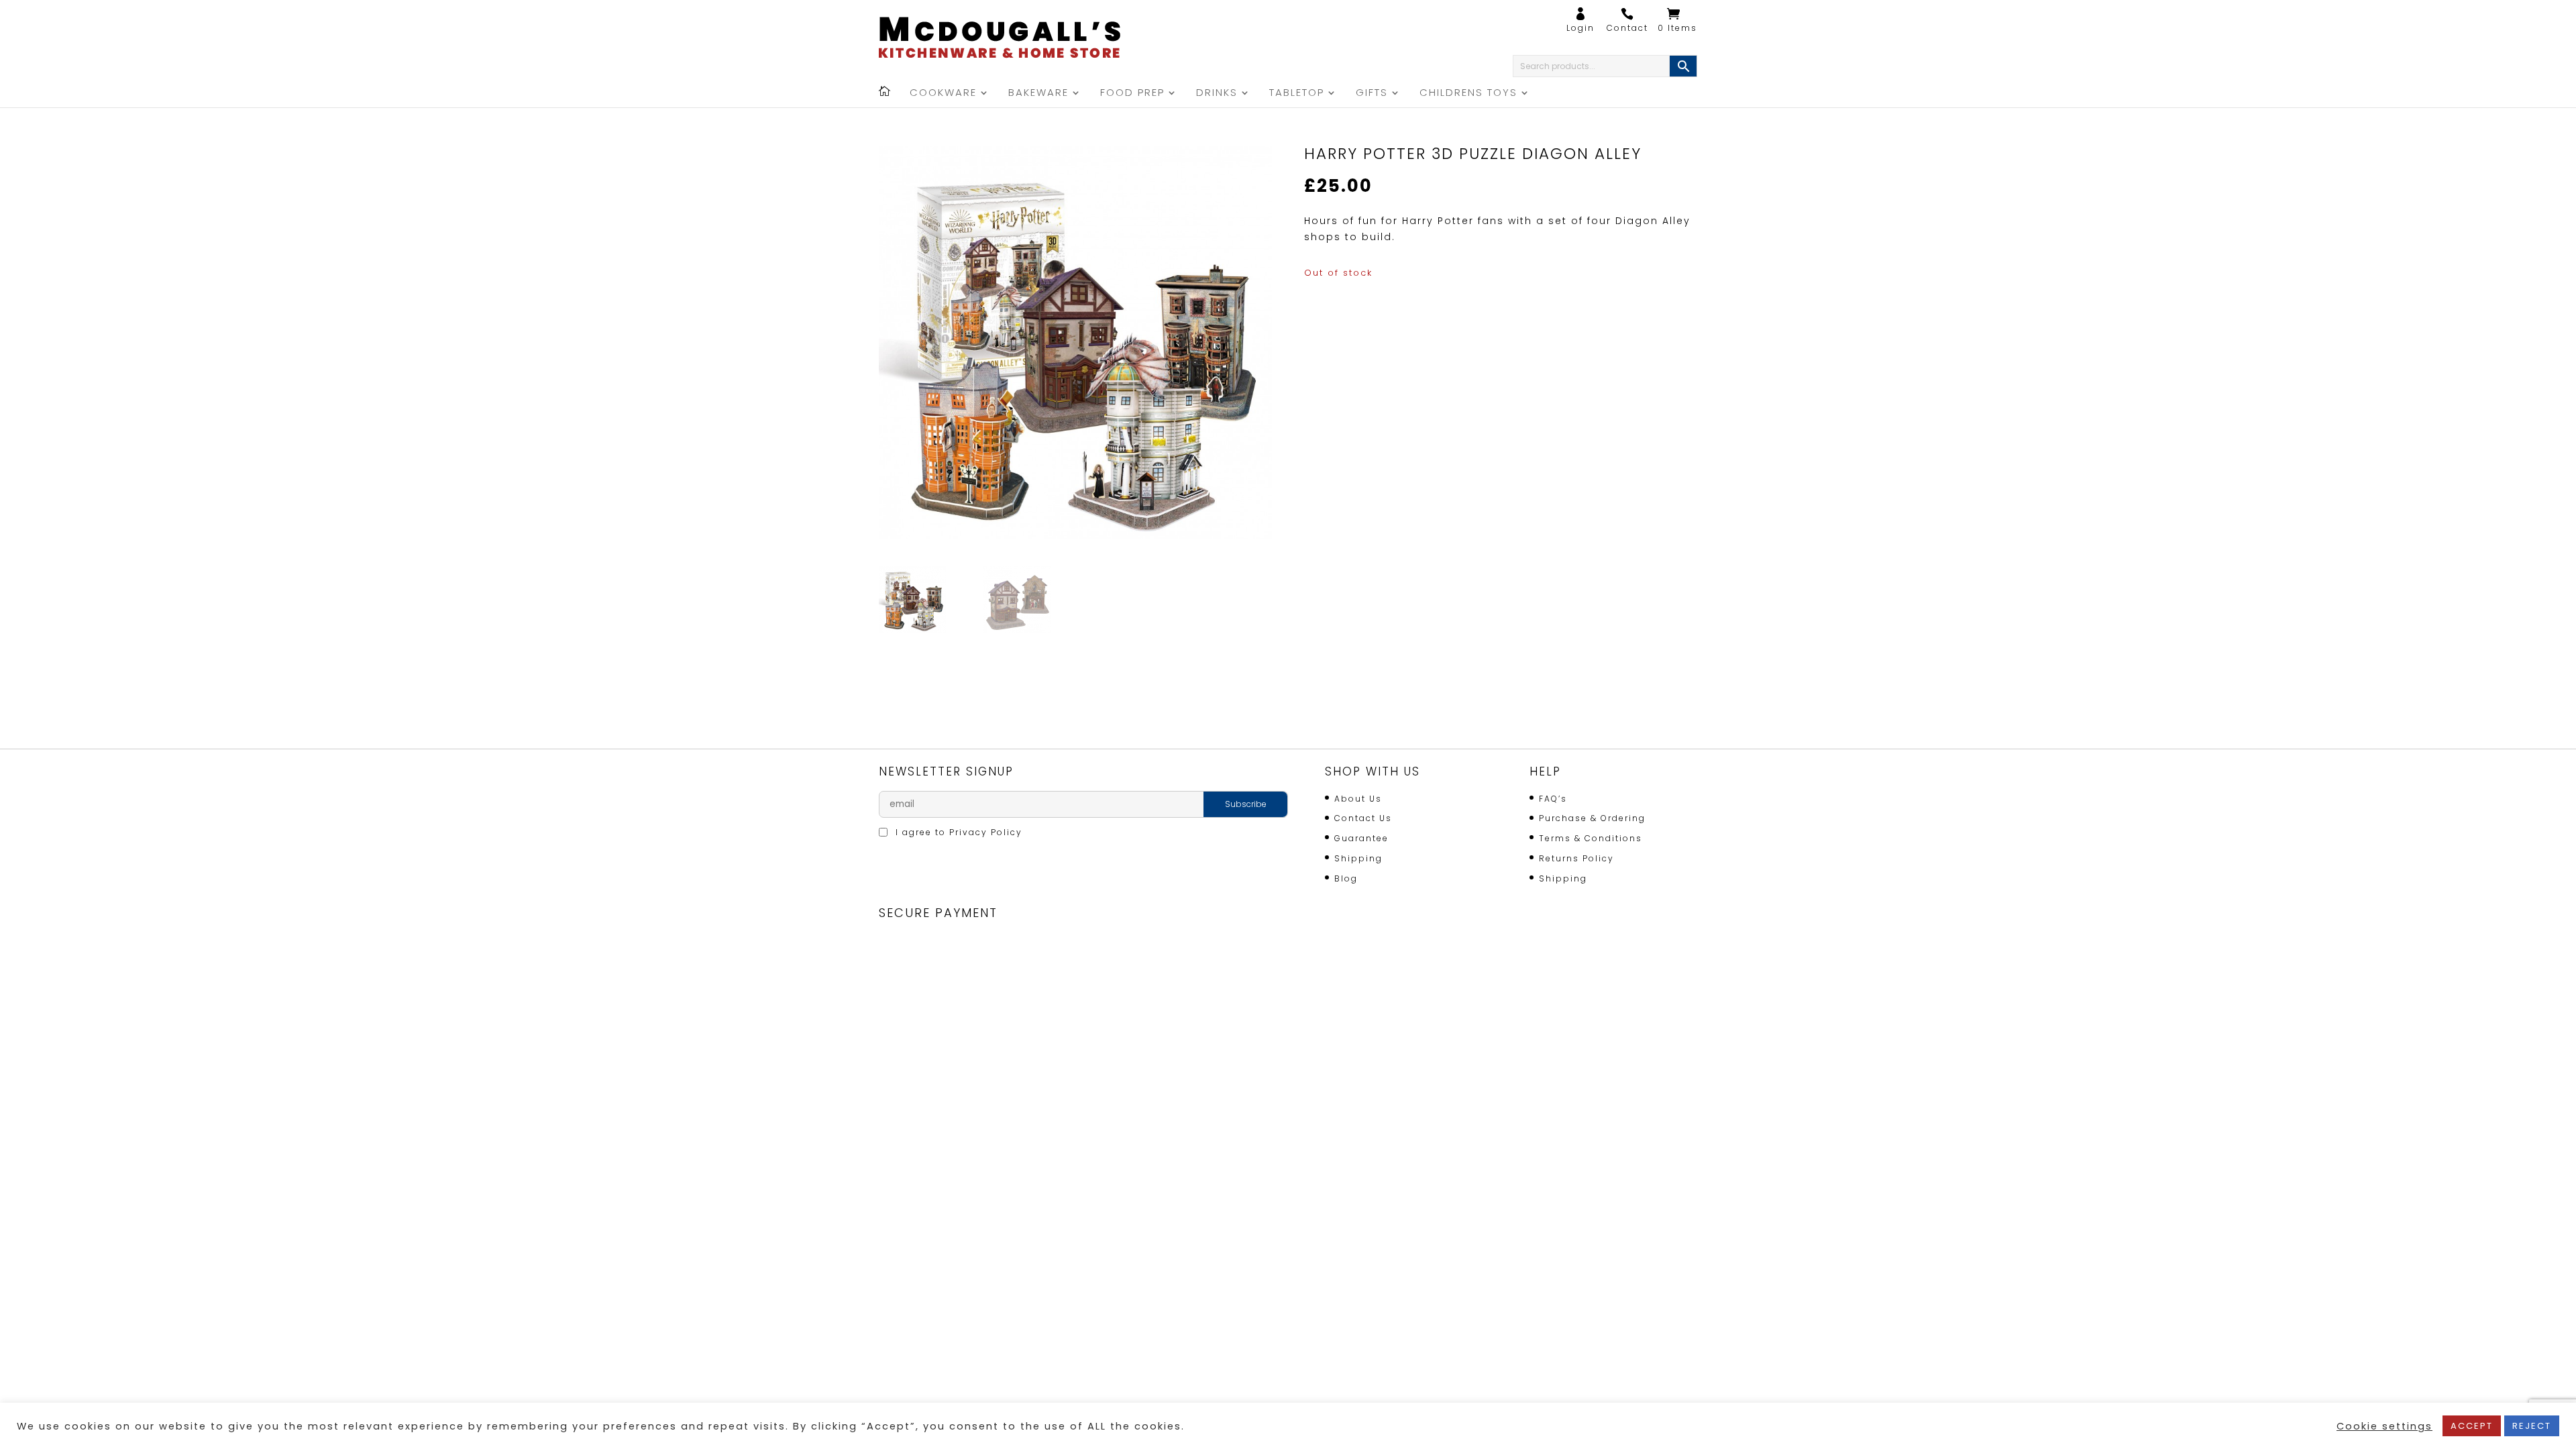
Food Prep (1132, 94)
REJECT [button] (2532, 1426)
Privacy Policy (986, 832)
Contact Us (1363, 818)
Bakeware (1038, 94)
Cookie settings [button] (2384, 1426)
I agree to (957, 832)
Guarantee (1361, 838)
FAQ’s (1553, 799)
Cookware (943, 94)
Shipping (1358, 858)
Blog (1346, 878)
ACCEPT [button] (2472, 1426)
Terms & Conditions (1591, 838)
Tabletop (1297, 94)
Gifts (1372, 94)
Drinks (1217, 94)
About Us (1358, 799)
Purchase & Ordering (1592, 818)
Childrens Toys (1468, 94)
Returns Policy (1576, 858)
